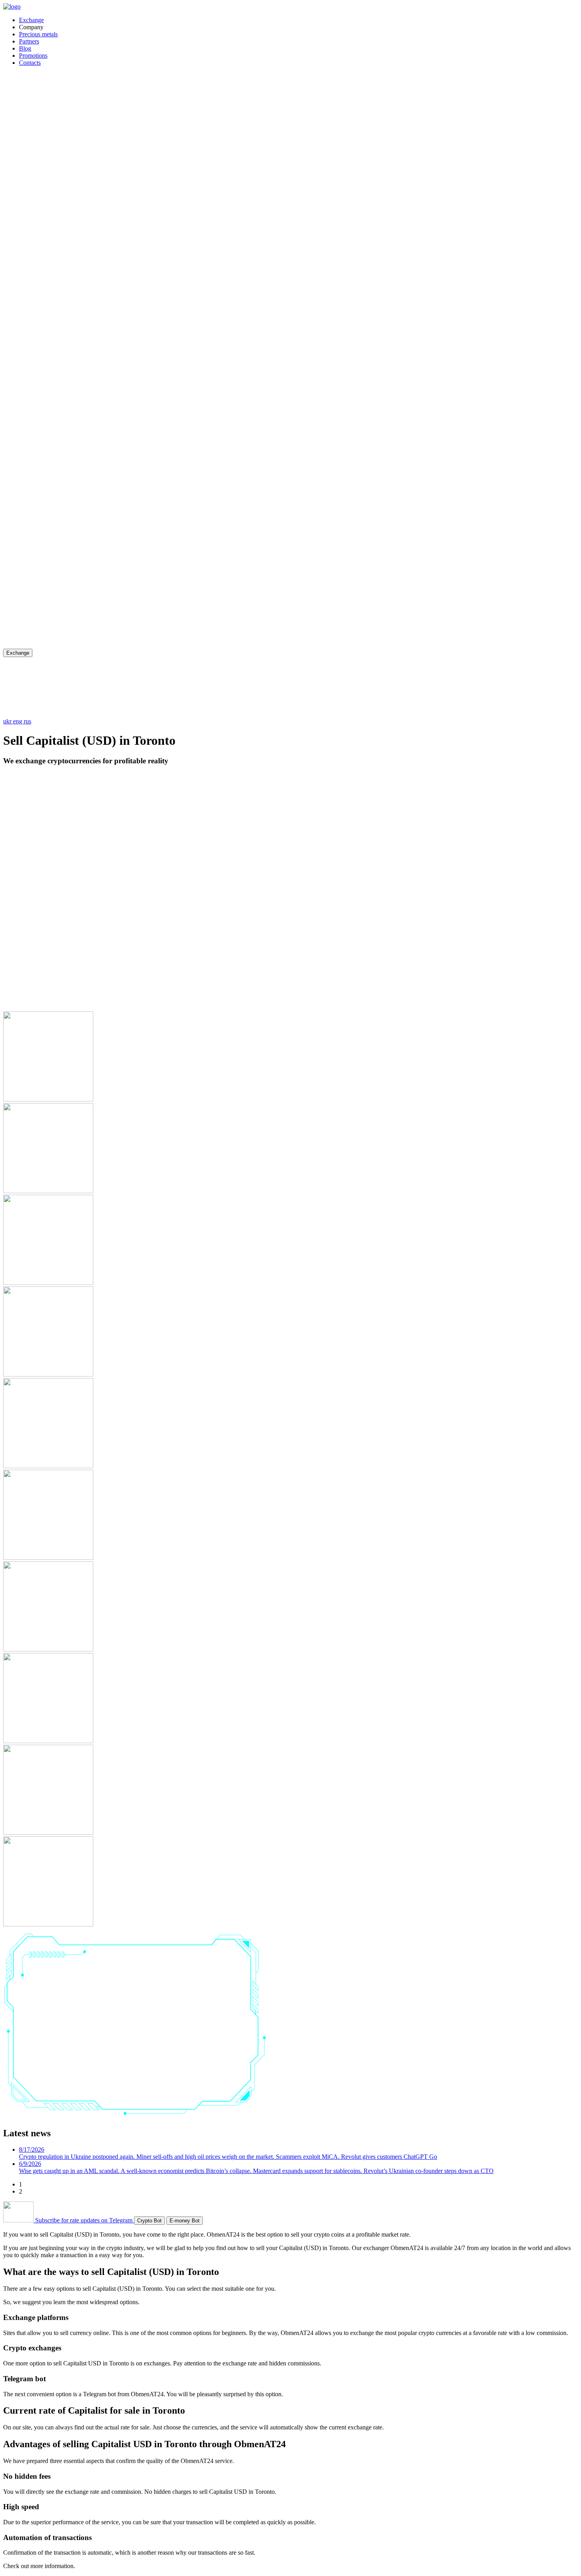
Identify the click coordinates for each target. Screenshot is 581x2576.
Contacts (30, 63)
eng (18, 721)
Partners (29, 41)
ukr (8, 721)
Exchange (31, 20)
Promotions (33, 56)
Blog (25, 48)
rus (27, 721)
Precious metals (38, 34)
